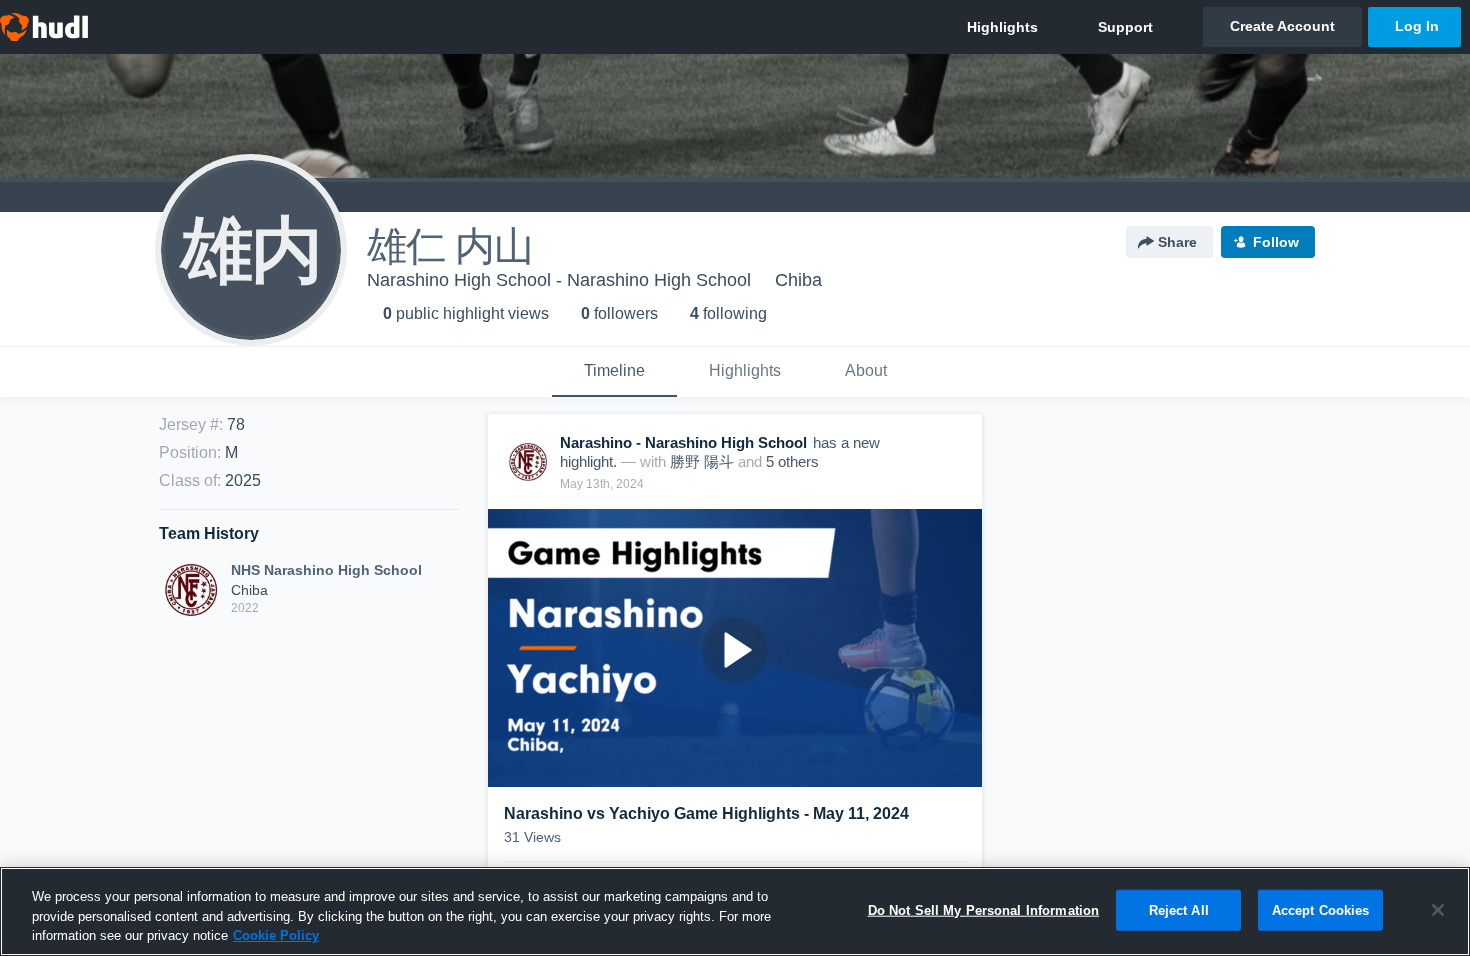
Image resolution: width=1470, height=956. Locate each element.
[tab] (614, 372)
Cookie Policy (276, 935)
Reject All (1179, 909)
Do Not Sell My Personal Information (984, 909)
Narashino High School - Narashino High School (559, 280)
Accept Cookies (1321, 909)
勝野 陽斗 (702, 461)
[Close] (1438, 910)
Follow (1276, 242)
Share (1177, 242)
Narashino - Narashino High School (683, 442)
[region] (735, 911)
